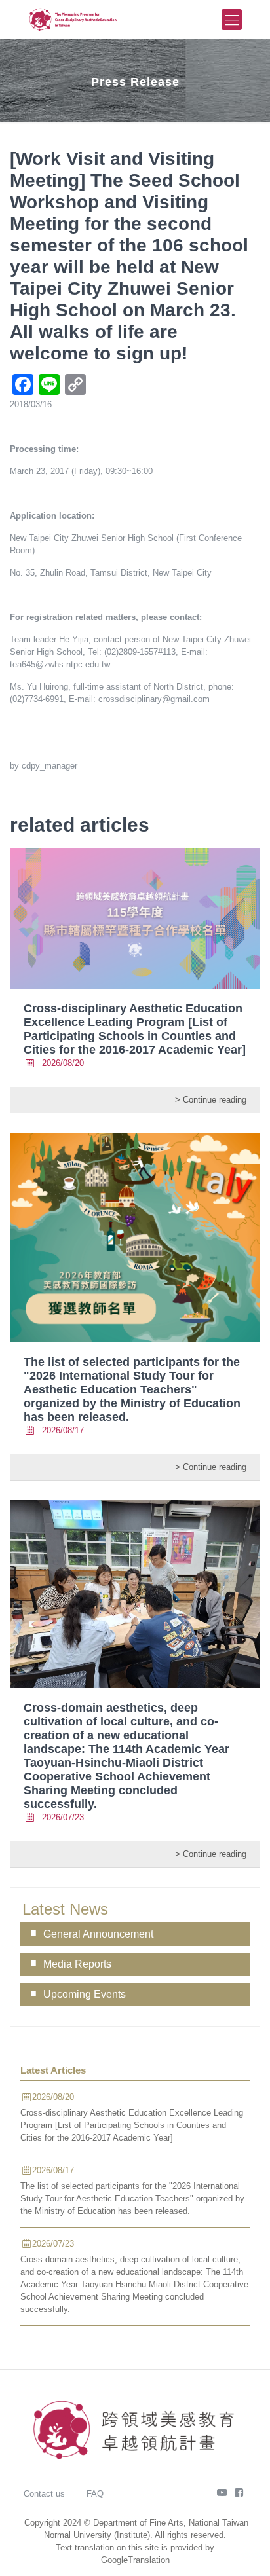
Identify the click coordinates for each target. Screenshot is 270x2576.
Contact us (44, 2494)
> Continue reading (211, 1100)
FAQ (95, 2494)
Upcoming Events (85, 1994)
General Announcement (98, 1934)
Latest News (65, 1909)
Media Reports (77, 1964)
